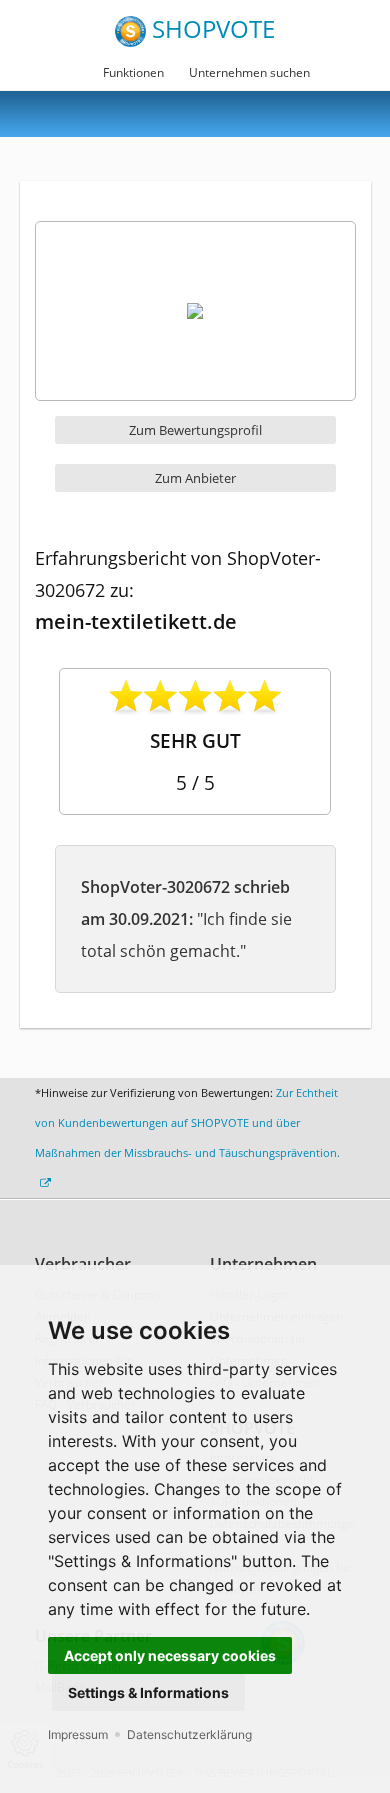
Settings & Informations (148, 1692)
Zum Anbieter (195, 478)
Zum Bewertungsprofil (195, 430)
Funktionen (133, 72)
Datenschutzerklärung (189, 1734)
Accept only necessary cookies (170, 1655)
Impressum (78, 1734)
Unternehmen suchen (249, 72)
